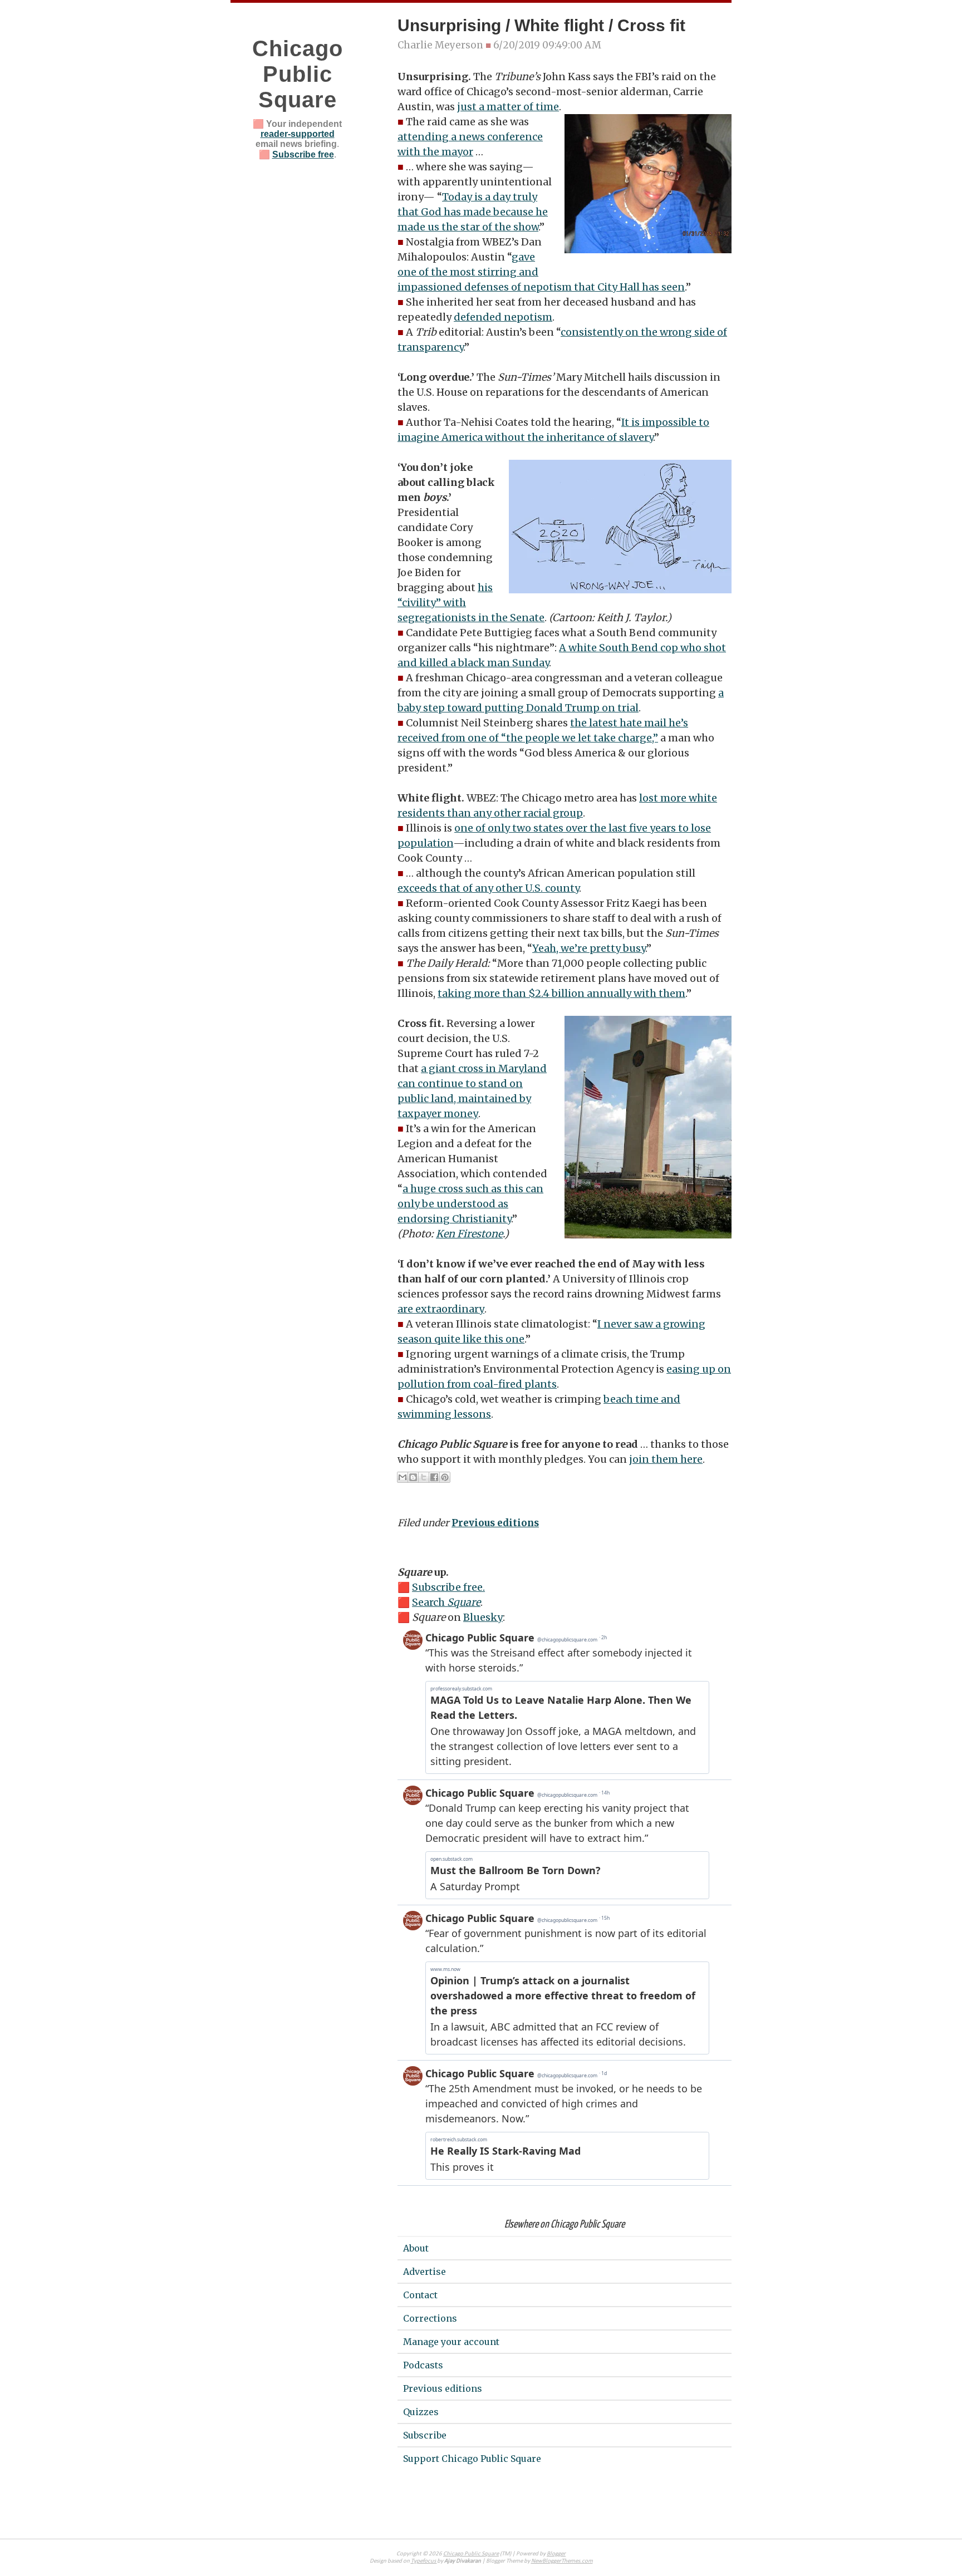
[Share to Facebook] (434, 1477)
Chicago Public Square (298, 74)
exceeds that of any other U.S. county (488, 888)
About (416, 2248)
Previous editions (495, 1523)
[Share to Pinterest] (445, 1477)
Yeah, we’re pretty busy (589, 948)
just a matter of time (508, 107)
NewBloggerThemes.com (562, 2561)
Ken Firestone (469, 1234)
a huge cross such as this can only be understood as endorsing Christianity (470, 1204)
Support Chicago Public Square (472, 2459)
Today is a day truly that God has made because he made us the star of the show (473, 212)
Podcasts (423, 2365)
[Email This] (403, 1477)
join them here (666, 1459)
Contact (420, 2295)
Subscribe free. (448, 1587)
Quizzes (421, 2412)
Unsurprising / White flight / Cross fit (541, 25)
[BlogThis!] (413, 1477)
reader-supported (298, 134)
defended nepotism (503, 317)
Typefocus (424, 2561)
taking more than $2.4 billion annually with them (561, 993)
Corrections (430, 2318)
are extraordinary (441, 1309)
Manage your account (451, 2342)
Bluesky (483, 1617)
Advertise (424, 2272)
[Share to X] (424, 1477)
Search (446, 1602)
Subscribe (425, 2435)
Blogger (556, 2554)
